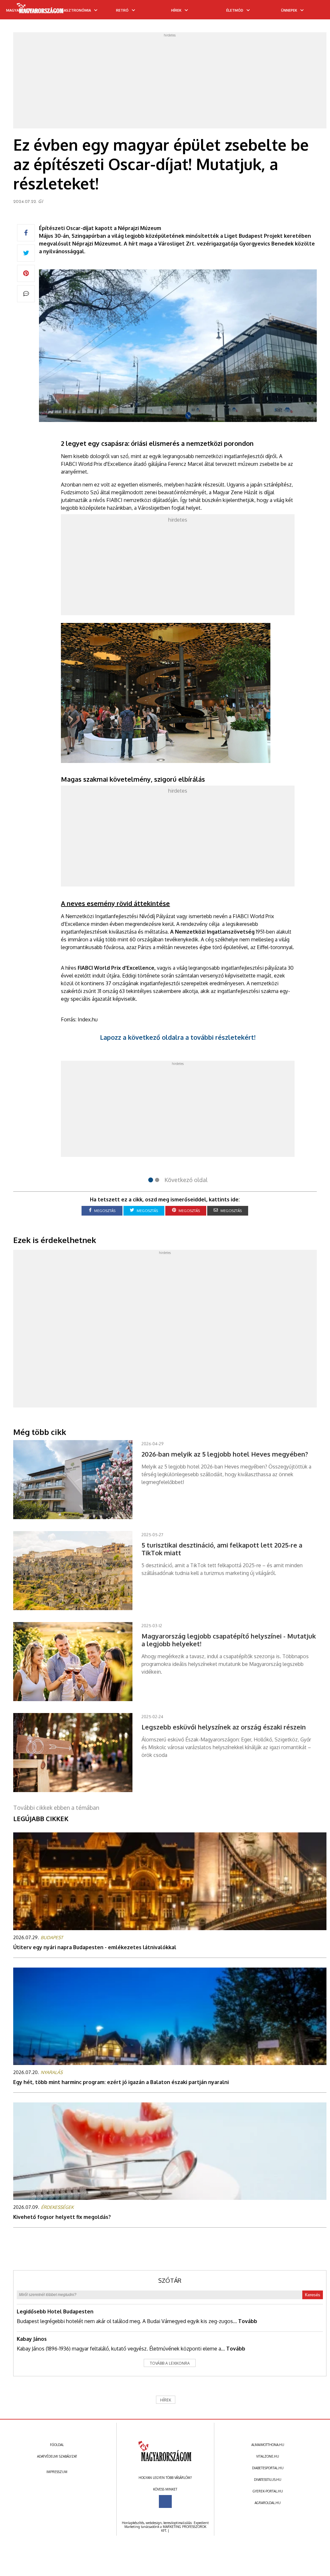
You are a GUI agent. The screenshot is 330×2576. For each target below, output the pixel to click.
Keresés (313, 2295)
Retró (122, 10)
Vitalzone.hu (268, 2456)
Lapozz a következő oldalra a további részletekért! (178, 1037)
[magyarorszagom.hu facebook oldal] (165, 2501)
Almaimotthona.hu (268, 2445)
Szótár (170, 2280)
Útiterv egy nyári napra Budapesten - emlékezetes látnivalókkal (95, 1947)
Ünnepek (289, 10)
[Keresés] (312, 12)
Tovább (248, 2321)
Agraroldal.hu (268, 2503)
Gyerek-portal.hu (268, 2491)
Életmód (235, 10)
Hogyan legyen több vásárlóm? (165, 2478)
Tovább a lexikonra (170, 2363)
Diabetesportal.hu (268, 2468)
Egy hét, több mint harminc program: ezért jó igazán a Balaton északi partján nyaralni (121, 2082)
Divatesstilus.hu (268, 2480)
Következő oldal (186, 1180)
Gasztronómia (76, 10)
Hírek (176, 10)
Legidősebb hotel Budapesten (55, 2311)
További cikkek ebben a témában (56, 1808)
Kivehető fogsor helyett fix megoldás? (62, 2217)
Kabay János (32, 2339)
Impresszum (57, 2472)
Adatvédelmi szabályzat (57, 2456)
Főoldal (57, 2445)
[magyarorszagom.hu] (40, 10)
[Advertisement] (170, 82)
